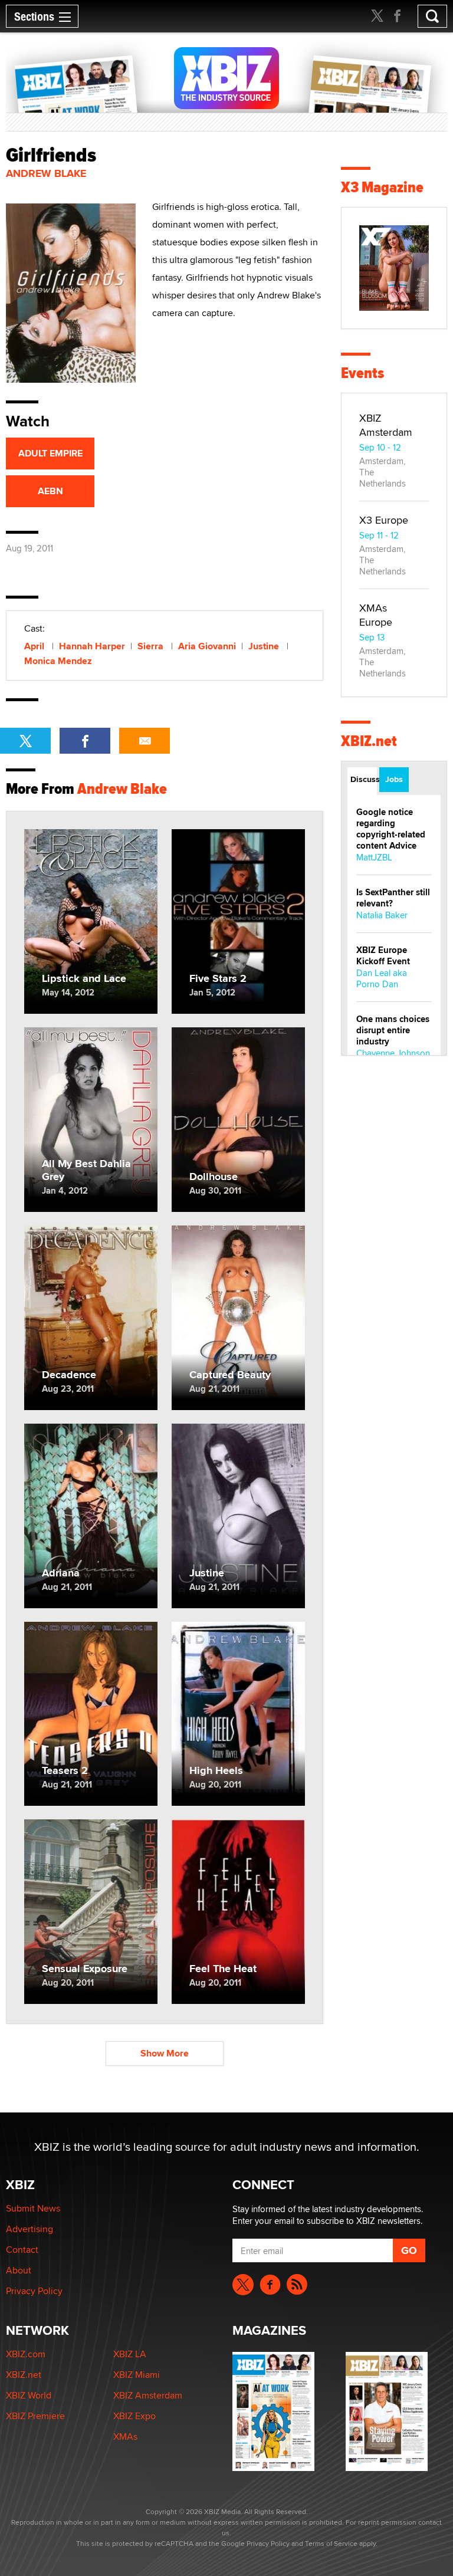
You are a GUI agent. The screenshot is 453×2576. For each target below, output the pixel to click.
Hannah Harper (92, 646)
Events (362, 373)
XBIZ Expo (134, 2416)
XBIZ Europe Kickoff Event (383, 956)
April (35, 646)
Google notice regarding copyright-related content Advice (391, 829)
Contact (22, 2250)
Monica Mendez (58, 661)
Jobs (394, 779)
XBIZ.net (369, 741)
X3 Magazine (382, 187)
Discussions (364, 779)
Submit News (33, 2208)
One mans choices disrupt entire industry (393, 1030)
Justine (265, 646)
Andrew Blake (46, 173)
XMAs (125, 2437)
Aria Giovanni (207, 646)
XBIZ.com (26, 2354)
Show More (165, 2053)
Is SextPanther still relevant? (393, 898)
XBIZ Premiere (35, 2416)
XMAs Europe (376, 615)
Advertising (29, 2229)
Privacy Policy (34, 2291)
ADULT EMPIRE (50, 453)
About (19, 2270)
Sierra (152, 646)
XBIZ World (29, 2395)
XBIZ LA (130, 2354)
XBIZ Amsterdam (386, 425)
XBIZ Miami (137, 2375)
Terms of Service (331, 2543)
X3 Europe (384, 520)
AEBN (50, 491)
